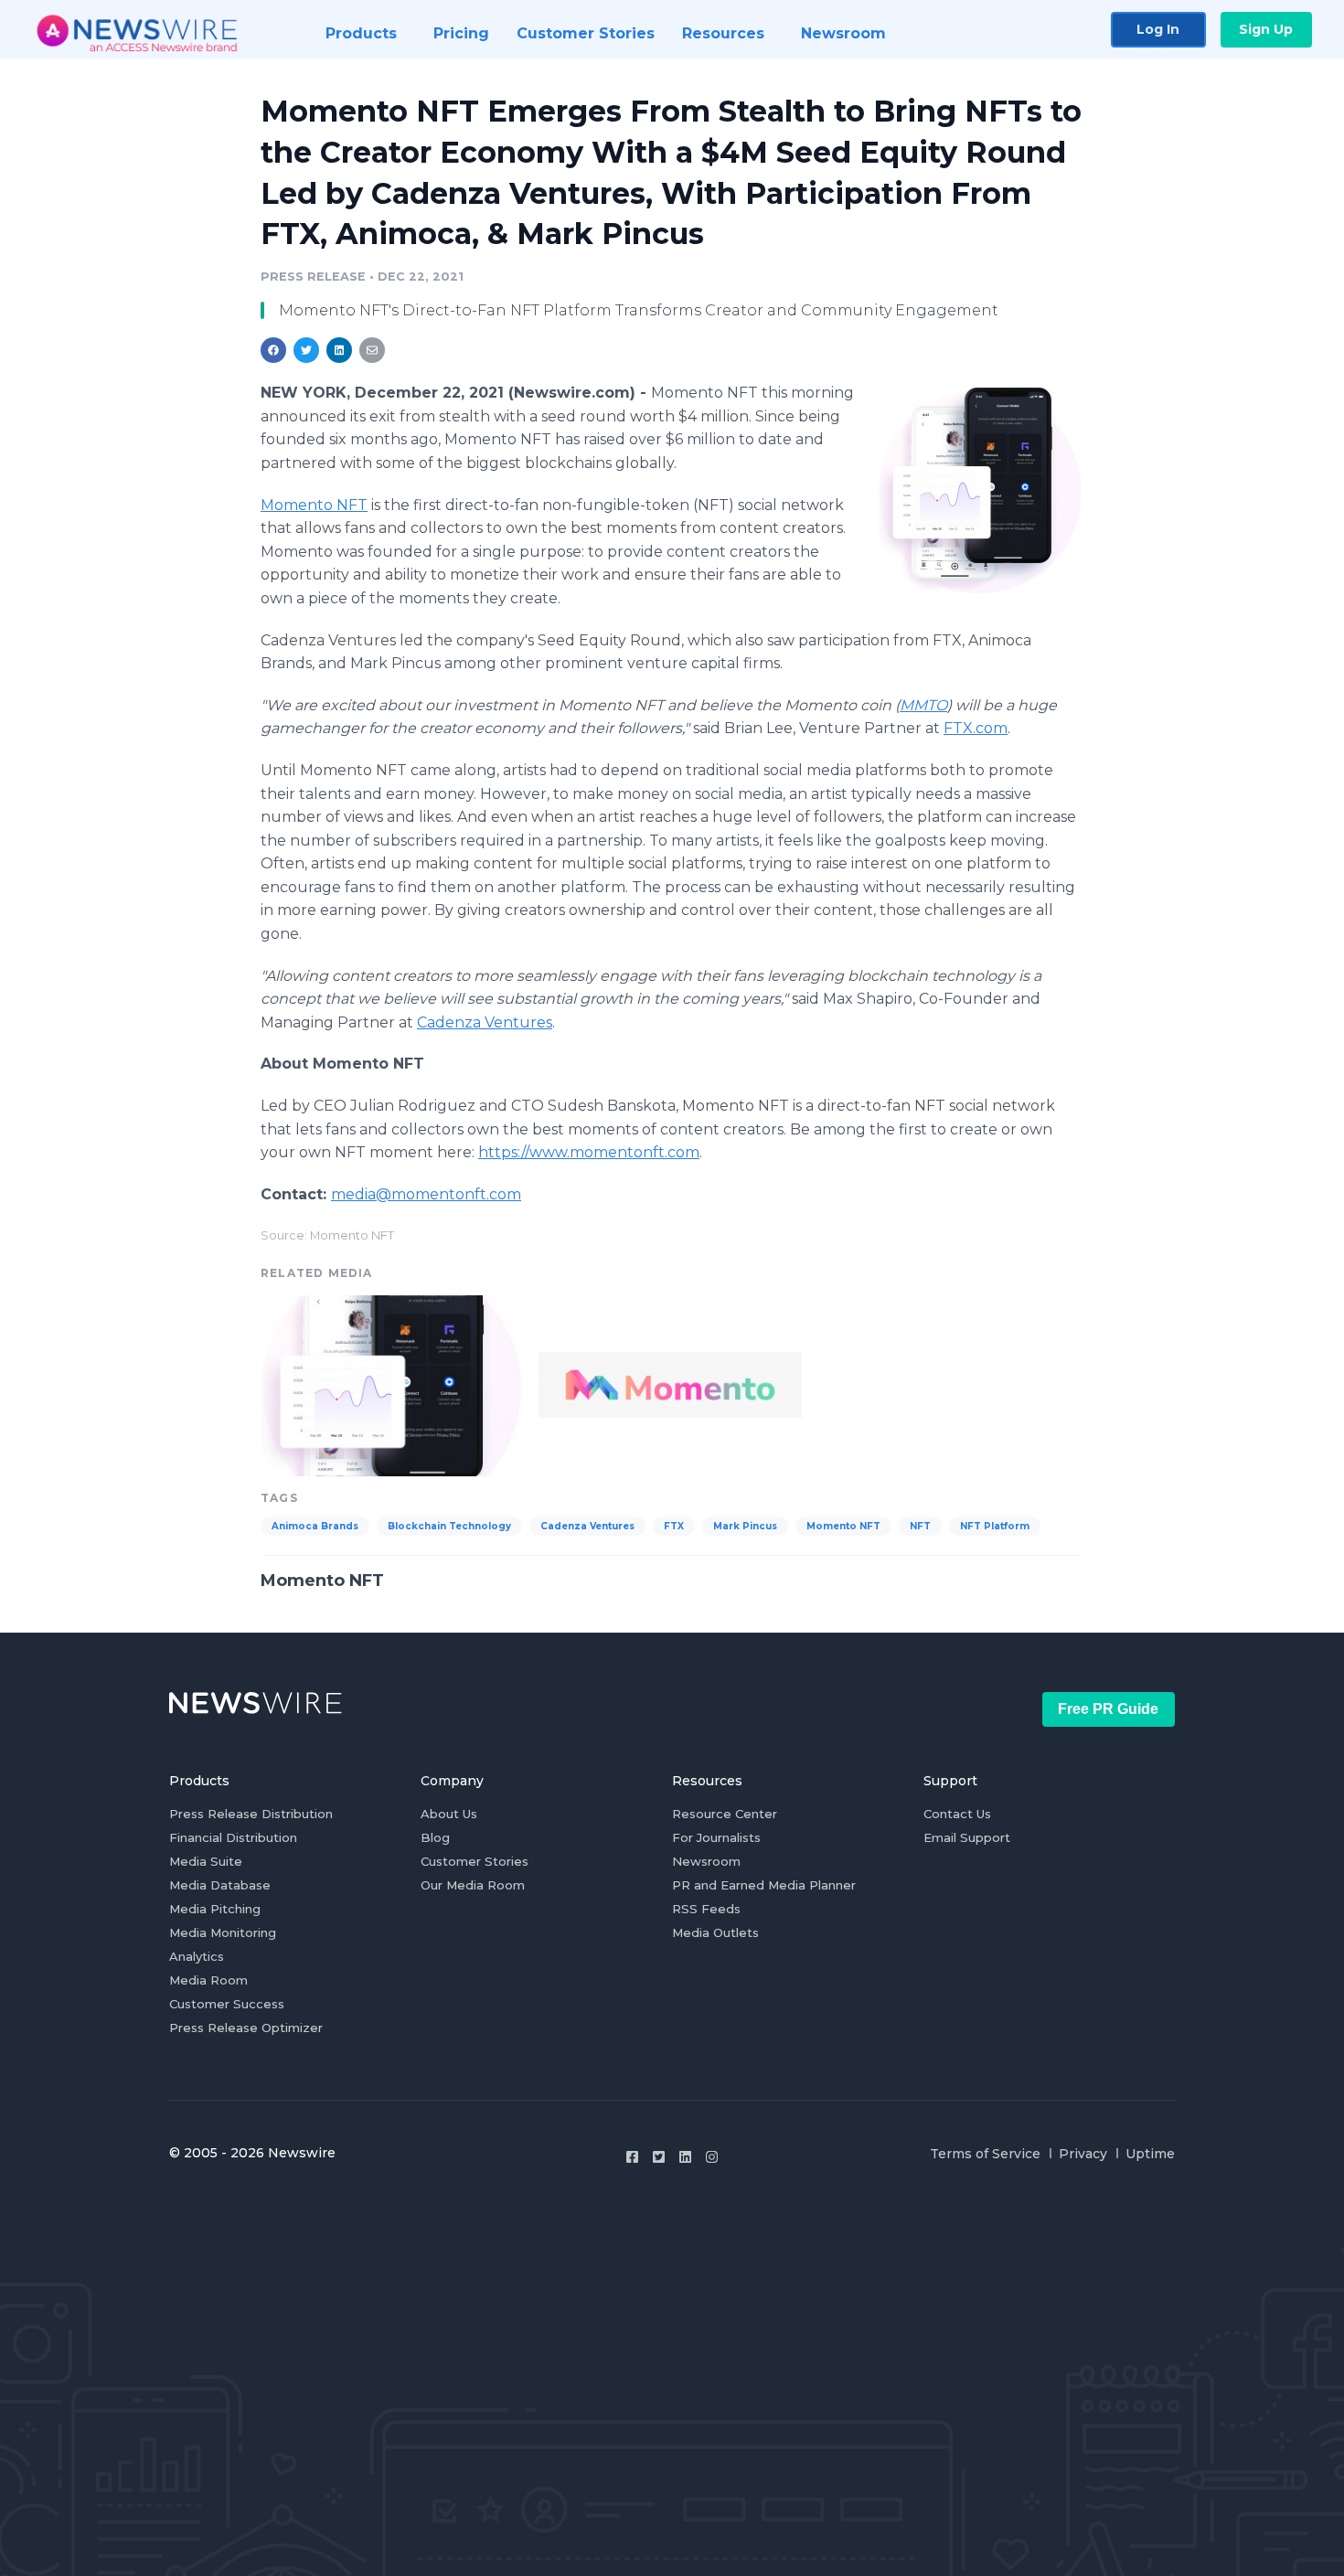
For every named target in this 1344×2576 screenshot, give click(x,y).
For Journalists (716, 1837)
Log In (1158, 29)
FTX (674, 1526)
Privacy (1083, 2154)
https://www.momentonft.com (589, 1152)
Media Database (220, 1885)
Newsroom (706, 1861)
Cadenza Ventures (587, 1526)
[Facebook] (632, 2157)
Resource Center (725, 1814)
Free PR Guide (1108, 1709)
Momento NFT (314, 505)
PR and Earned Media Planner (764, 1885)
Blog (435, 1837)
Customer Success (227, 2004)
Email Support (967, 1837)
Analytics (197, 1956)
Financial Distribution (233, 1837)
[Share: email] (372, 350)
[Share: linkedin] (340, 350)
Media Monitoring (223, 1932)
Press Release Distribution (251, 1814)
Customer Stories (475, 1861)
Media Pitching (215, 1909)
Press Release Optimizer (246, 2028)
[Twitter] (659, 2157)
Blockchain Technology (449, 1526)
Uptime (1150, 2154)
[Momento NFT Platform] (981, 490)
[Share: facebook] (273, 350)
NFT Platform (995, 1526)
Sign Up (1266, 29)
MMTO (923, 705)
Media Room (208, 1980)
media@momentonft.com (426, 1194)
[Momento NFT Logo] (670, 1384)
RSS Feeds (706, 1909)
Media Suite (206, 1861)
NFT (920, 1526)
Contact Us (957, 1814)
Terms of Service (985, 2154)
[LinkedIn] (685, 2157)
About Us (449, 1814)
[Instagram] (712, 2157)
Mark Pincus (745, 1526)
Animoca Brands (315, 1526)
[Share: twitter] (306, 350)
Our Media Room (473, 1885)
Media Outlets (715, 1932)
